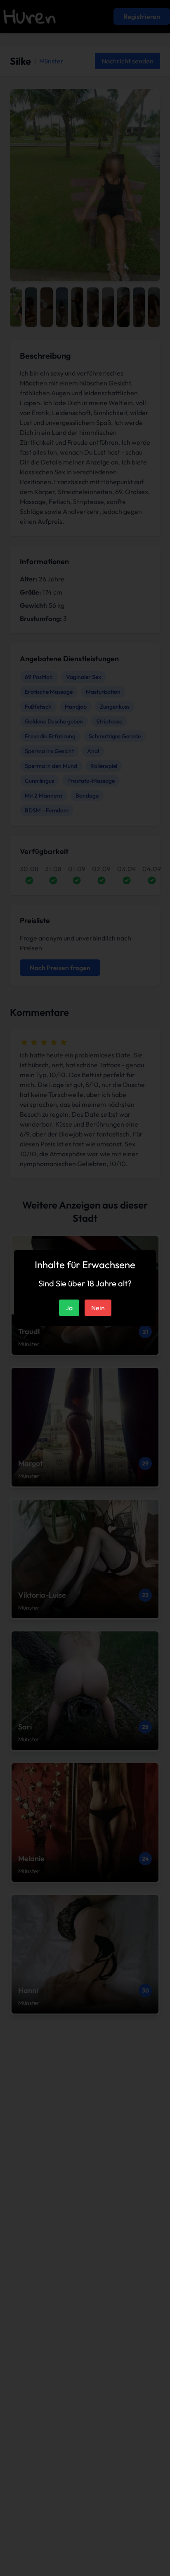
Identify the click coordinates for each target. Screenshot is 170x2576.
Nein (98, 1308)
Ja (69, 1308)
